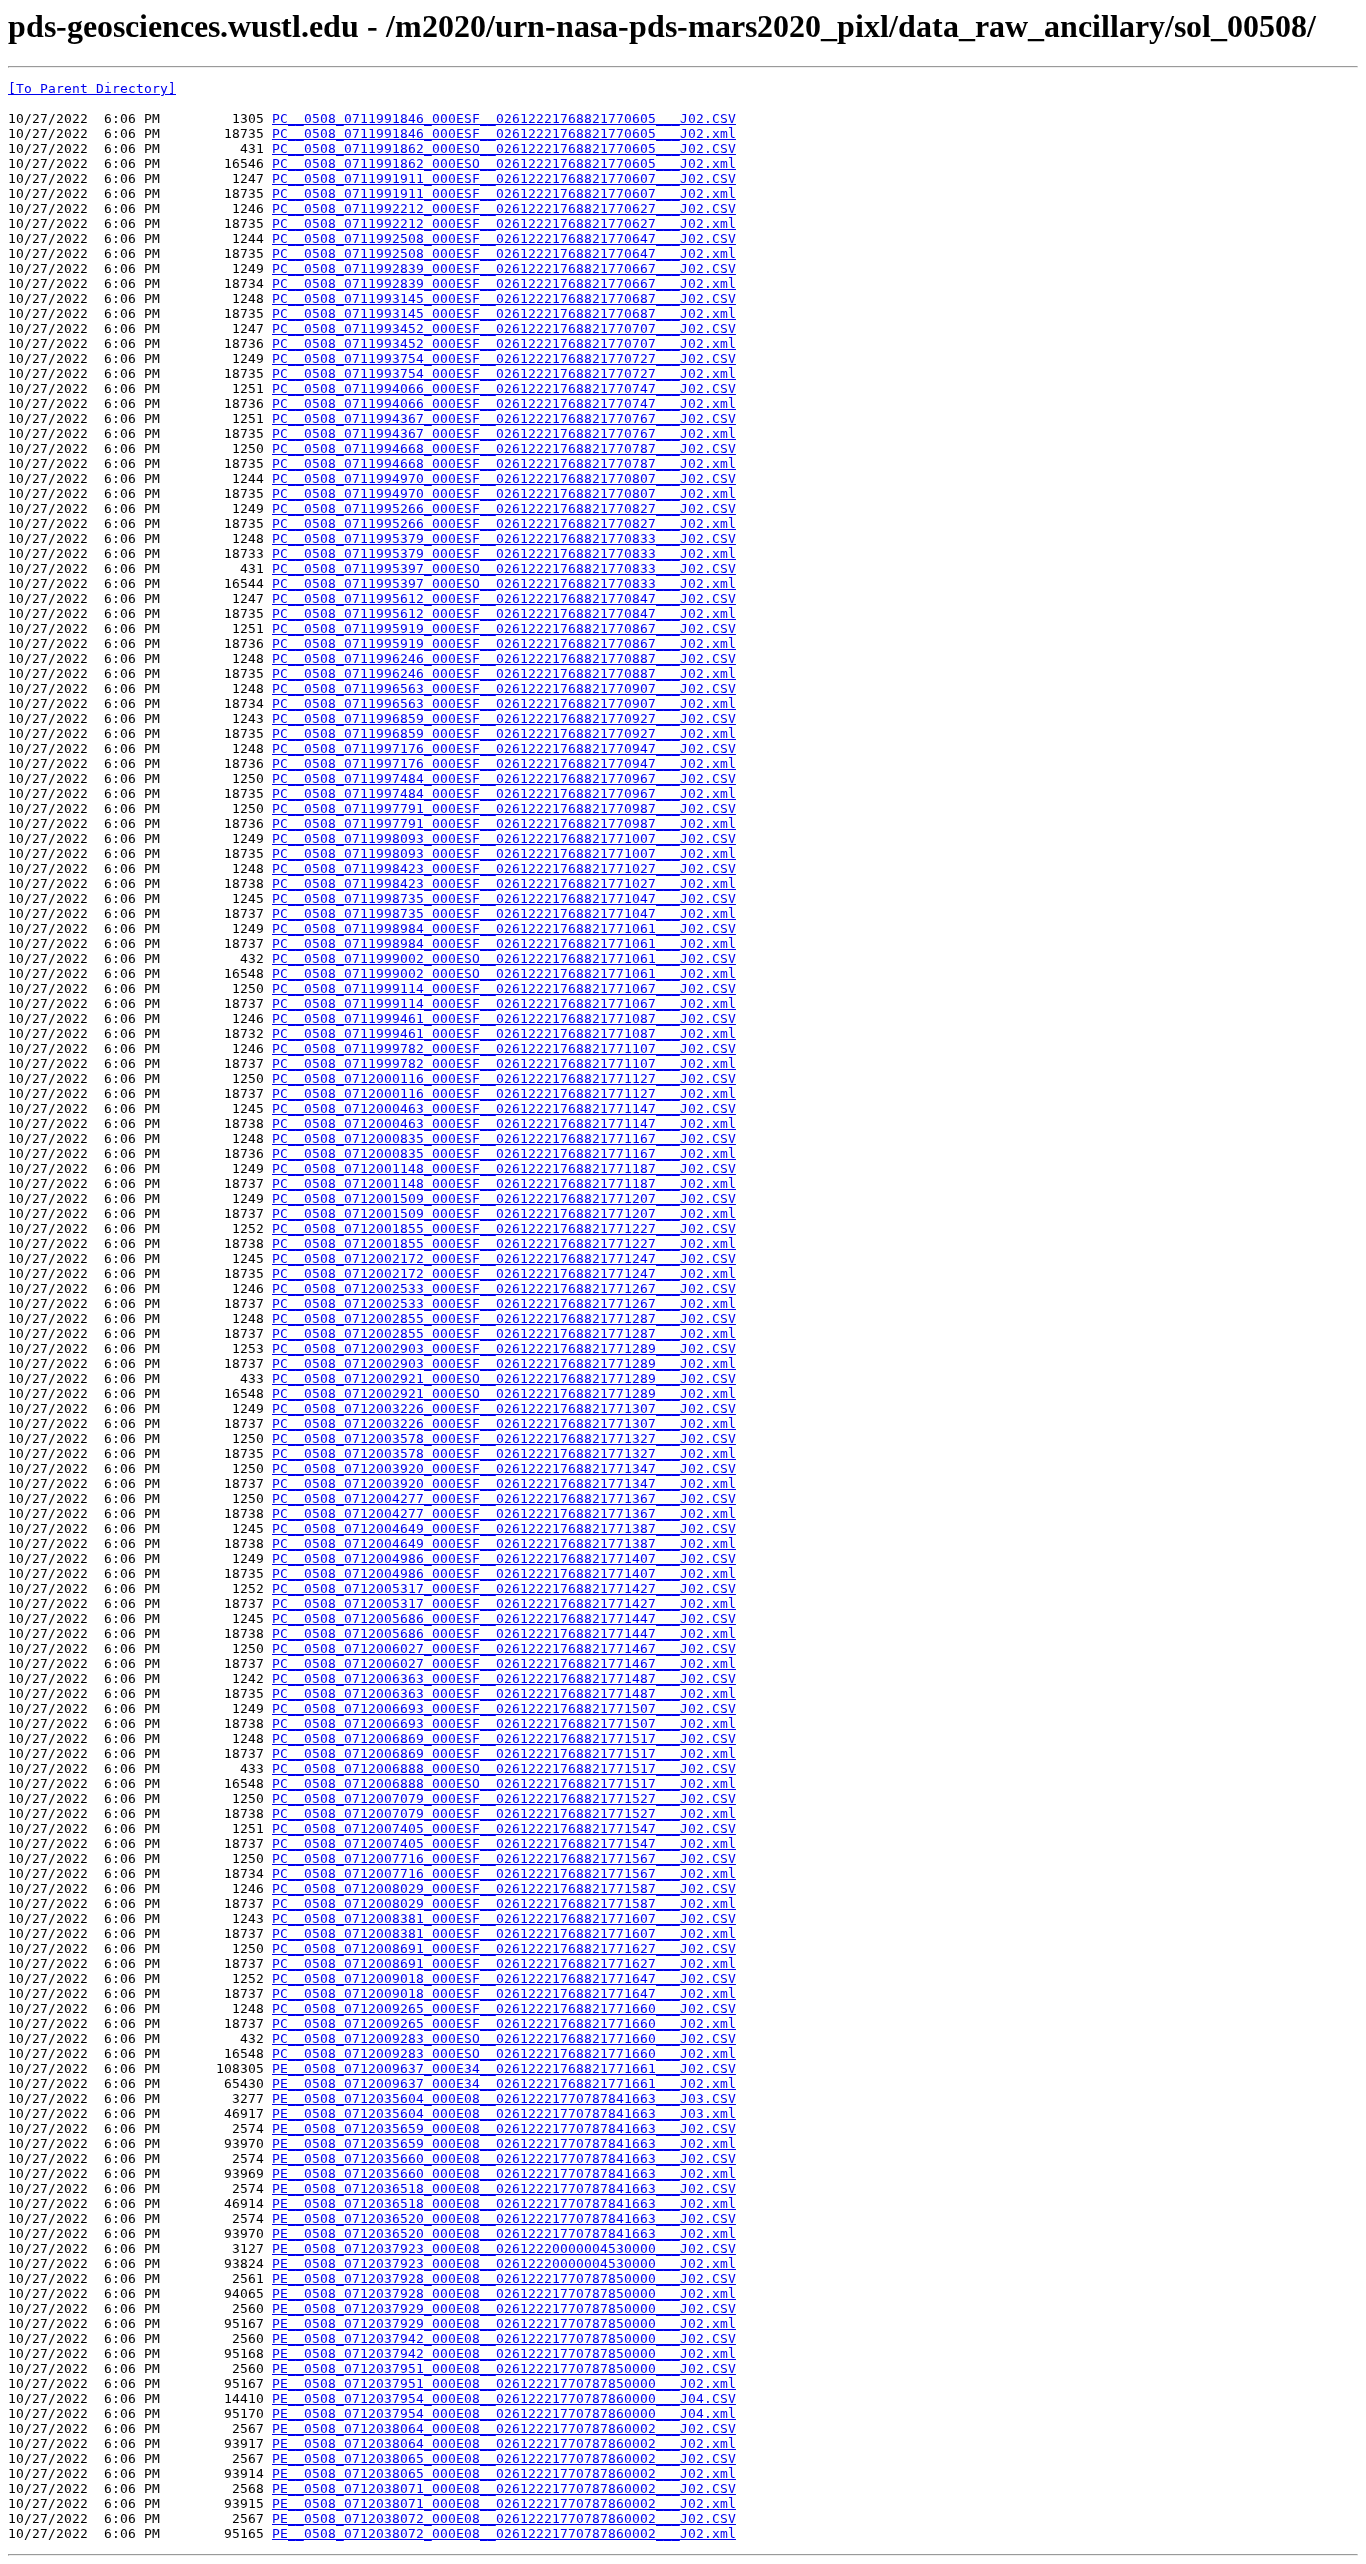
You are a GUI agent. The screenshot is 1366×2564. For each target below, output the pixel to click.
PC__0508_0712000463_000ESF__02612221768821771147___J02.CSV (504, 1108)
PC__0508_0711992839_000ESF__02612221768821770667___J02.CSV (504, 268)
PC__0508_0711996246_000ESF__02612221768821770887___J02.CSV (504, 658)
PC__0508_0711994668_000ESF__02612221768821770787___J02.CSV (504, 448)
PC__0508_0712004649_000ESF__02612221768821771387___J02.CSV (504, 1528)
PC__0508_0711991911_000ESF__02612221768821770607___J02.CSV (504, 178)
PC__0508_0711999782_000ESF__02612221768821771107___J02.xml (504, 1063)
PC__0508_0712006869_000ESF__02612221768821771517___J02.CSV (504, 1738)
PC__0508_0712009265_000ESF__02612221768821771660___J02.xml (504, 2023)
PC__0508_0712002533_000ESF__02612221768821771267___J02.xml (504, 1303)
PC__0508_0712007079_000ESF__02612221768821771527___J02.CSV (504, 1798)
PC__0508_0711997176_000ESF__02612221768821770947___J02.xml (504, 763)
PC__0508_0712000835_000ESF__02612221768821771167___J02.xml (504, 1153)
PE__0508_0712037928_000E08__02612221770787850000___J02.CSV (504, 2278)
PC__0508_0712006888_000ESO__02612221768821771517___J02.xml (504, 1783)
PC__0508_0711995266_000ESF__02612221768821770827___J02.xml (504, 523)
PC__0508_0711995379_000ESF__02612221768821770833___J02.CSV (504, 538)
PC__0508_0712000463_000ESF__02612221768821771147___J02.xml (504, 1123)
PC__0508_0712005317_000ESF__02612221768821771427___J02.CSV (504, 1588)
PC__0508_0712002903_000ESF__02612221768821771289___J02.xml (504, 1363)
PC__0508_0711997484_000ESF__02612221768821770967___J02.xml (504, 793)
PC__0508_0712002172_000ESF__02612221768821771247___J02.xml (504, 1273)
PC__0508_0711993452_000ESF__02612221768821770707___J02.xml (504, 343)
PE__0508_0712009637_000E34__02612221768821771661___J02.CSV (504, 2068)
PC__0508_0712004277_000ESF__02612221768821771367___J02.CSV (504, 1498)
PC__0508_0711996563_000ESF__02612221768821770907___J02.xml (504, 703)
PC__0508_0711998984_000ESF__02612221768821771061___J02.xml (504, 943)
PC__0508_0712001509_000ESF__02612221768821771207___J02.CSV (504, 1198)
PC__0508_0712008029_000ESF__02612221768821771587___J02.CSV (504, 1888)
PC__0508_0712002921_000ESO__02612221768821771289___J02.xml (504, 1393)
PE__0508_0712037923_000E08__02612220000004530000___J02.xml (504, 2263)
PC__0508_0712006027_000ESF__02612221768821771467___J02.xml (504, 1663)
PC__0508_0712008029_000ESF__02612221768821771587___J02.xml (504, 1903)
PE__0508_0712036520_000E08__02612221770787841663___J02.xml (504, 2233)
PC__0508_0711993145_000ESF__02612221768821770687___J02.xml (504, 313)
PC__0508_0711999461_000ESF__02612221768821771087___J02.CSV (504, 1018)
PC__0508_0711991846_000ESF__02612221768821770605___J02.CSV (504, 118)
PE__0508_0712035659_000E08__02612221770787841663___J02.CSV (504, 2128)
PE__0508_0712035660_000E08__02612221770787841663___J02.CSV (504, 2158)
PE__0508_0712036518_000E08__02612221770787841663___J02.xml (504, 2203)
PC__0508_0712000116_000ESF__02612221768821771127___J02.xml (504, 1093)
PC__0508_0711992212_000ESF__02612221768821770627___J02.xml (504, 223)
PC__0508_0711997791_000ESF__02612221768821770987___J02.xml (504, 823)
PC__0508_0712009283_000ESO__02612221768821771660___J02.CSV (504, 2038)
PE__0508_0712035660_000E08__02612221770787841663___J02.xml (504, 2173)
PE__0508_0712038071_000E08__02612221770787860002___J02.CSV (504, 2488)
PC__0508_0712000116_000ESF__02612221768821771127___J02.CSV (504, 1078)
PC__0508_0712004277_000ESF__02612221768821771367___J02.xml (504, 1513)
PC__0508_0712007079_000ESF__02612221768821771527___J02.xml (504, 1813)
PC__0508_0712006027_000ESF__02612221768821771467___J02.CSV (504, 1648)
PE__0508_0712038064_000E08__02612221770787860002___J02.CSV (504, 2428)
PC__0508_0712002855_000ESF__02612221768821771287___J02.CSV (504, 1318)
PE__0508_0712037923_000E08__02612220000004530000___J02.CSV (504, 2248)
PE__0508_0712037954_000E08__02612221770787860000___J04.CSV (504, 2398)
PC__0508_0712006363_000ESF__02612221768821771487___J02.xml (504, 1693)
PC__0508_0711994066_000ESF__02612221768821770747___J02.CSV (504, 388)
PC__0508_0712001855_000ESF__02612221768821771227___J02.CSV (504, 1228)
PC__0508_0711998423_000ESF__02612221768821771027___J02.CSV (504, 868)
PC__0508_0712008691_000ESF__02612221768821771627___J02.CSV (504, 1948)
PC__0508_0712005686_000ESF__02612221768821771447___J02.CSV (504, 1618)
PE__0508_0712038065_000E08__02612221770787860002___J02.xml (504, 2473)
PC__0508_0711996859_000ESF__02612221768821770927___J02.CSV (504, 718)
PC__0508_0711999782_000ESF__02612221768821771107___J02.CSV (504, 1048)
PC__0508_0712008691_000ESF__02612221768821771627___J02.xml (504, 1963)
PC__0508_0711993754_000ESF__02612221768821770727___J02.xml (504, 373)
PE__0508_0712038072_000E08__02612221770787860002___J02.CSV (504, 2518)
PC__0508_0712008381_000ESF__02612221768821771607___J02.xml (504, 1933)
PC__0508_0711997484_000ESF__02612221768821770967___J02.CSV (504, 778)
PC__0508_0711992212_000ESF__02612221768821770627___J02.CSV (504, 208)
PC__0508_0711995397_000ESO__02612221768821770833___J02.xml (504, 583)
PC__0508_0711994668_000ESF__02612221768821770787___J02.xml (504, 463)
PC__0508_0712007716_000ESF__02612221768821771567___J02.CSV (504, 1858)
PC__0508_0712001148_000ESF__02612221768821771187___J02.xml (504, 1183)
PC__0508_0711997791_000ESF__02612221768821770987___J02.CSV (504, 808)
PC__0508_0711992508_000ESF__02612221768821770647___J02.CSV (504, 238)
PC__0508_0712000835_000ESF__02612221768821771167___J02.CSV (504, 1138)
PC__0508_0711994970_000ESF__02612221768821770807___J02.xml (504, 493)
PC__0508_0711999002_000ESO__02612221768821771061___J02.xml (504, 973)
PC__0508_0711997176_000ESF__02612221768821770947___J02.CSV (504, 748)
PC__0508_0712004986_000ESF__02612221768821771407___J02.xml (504, 1573)
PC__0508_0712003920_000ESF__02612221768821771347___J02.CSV (504, 1468)
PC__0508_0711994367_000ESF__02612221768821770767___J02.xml (504, 433)
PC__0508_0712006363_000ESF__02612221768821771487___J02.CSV (504, 1678)
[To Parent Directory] (92, 88)
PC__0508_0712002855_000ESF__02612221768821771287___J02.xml (504, 1333)
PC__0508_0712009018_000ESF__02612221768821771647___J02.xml (504, 1993)
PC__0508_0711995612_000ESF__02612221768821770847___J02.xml (504, 613)
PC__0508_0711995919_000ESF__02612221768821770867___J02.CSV (504, 628)
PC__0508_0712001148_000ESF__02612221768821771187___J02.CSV (504, 1168)
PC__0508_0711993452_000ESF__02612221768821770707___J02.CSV (504, 328)
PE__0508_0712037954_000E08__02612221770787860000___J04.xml (504, 2413)
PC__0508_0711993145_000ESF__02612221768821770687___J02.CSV (504, 298)
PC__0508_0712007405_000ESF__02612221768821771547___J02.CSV (504, 1828)
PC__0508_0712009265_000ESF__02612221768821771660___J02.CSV (504, 2008)
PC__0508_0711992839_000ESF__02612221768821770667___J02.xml (504, 283)
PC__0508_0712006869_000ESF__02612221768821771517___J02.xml (504, 1753)
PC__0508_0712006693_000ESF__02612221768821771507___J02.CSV (504, 1708)
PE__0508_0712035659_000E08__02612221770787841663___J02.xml (504, 2143)
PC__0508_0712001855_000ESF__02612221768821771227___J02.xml (504, 1243)
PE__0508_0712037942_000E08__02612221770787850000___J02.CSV (504, 2338)
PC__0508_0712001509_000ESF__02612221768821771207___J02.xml (504, 1213)
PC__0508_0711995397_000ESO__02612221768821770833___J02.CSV (504, 568)
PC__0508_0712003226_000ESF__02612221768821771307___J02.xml (504, 1423)
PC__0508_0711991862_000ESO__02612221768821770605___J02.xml (504, 163)
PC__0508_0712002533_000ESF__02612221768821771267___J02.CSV (504, 1288)
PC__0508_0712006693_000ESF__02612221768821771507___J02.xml (504, 1723)
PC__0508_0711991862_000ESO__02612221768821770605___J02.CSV (504, 148)
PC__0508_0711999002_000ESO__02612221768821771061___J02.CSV (504, 958)
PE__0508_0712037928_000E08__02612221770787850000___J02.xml (504, 2293)
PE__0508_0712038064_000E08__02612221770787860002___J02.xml (504, 2443)
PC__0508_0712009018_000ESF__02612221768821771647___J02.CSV (504, 1978)
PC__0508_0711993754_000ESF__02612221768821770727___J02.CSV (504, 358)
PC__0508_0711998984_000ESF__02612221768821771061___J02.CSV (504, 928)
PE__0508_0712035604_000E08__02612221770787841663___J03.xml (504, 2113)
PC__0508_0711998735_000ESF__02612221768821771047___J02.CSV (504, 898)
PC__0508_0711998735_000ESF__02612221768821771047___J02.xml (504, 913)
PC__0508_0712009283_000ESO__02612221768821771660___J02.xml (504, 2053)
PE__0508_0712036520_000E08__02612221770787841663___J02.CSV (504, 2218)
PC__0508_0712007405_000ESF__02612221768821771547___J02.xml (504, 1843)
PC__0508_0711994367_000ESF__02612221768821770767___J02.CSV (504, 418)
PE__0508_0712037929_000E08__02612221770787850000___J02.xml (504, 2323)
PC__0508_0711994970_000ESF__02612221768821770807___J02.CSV (504, 478)
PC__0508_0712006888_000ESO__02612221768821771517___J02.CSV (504, 1768)
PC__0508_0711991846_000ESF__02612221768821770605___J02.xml (504, 133)
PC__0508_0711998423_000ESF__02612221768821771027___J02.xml (504, 883)
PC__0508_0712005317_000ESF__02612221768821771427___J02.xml (504, 1603)
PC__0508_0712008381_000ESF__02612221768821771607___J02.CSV (504, 1918)
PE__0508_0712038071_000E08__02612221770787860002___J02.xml (504, 2503)
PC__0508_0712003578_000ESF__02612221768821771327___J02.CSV (504, 1438)
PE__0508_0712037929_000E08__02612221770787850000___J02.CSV (504, 2308)
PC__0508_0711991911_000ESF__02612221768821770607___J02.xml (504, 193)
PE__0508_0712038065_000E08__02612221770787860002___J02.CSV (504, 2458)
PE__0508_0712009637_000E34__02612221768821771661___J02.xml (504, 2083)
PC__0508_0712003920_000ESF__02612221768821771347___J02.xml (504, 1483)
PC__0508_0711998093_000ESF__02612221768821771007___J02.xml (504, 853)
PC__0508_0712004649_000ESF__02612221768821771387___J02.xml (504, 1543)
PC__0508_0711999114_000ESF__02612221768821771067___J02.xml (504, 1003)
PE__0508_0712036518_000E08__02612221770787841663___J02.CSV (504, 2188)
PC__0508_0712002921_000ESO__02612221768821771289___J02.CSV (504, 1378)
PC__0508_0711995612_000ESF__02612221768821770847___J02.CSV (504, 598)
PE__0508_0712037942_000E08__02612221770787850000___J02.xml (504, 2353)
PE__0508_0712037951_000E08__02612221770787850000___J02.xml (504, 2383)
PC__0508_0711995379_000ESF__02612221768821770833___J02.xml (504, 553)
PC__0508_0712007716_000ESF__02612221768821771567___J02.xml (504, 1873)
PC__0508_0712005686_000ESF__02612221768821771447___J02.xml (504, 1633)
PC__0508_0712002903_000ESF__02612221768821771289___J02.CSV (504, 1348)
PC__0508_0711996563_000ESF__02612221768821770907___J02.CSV (504, 688)
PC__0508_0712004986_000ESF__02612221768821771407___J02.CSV (504, 1558)
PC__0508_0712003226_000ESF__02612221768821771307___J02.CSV (504, 1408)
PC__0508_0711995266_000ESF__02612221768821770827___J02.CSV (504, 508)
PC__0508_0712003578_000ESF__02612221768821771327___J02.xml (504, 1453)
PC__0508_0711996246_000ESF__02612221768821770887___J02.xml (504, 673)
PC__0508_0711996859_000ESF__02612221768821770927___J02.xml (504, 733)
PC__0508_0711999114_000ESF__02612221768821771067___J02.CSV (504, 988)
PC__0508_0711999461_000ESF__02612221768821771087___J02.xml (504, 1033)
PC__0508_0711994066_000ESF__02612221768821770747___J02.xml (504, 403)
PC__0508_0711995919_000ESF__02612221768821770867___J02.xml (504, 643)
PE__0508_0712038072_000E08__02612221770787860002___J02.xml (504, 2533)
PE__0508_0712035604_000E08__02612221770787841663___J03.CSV (504, 2098)
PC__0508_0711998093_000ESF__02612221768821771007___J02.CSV (504, 838)
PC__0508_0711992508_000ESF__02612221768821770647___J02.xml (504, 253)
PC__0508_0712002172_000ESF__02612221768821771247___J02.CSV (504, 1258)
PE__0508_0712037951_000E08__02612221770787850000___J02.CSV (504, 2368)
